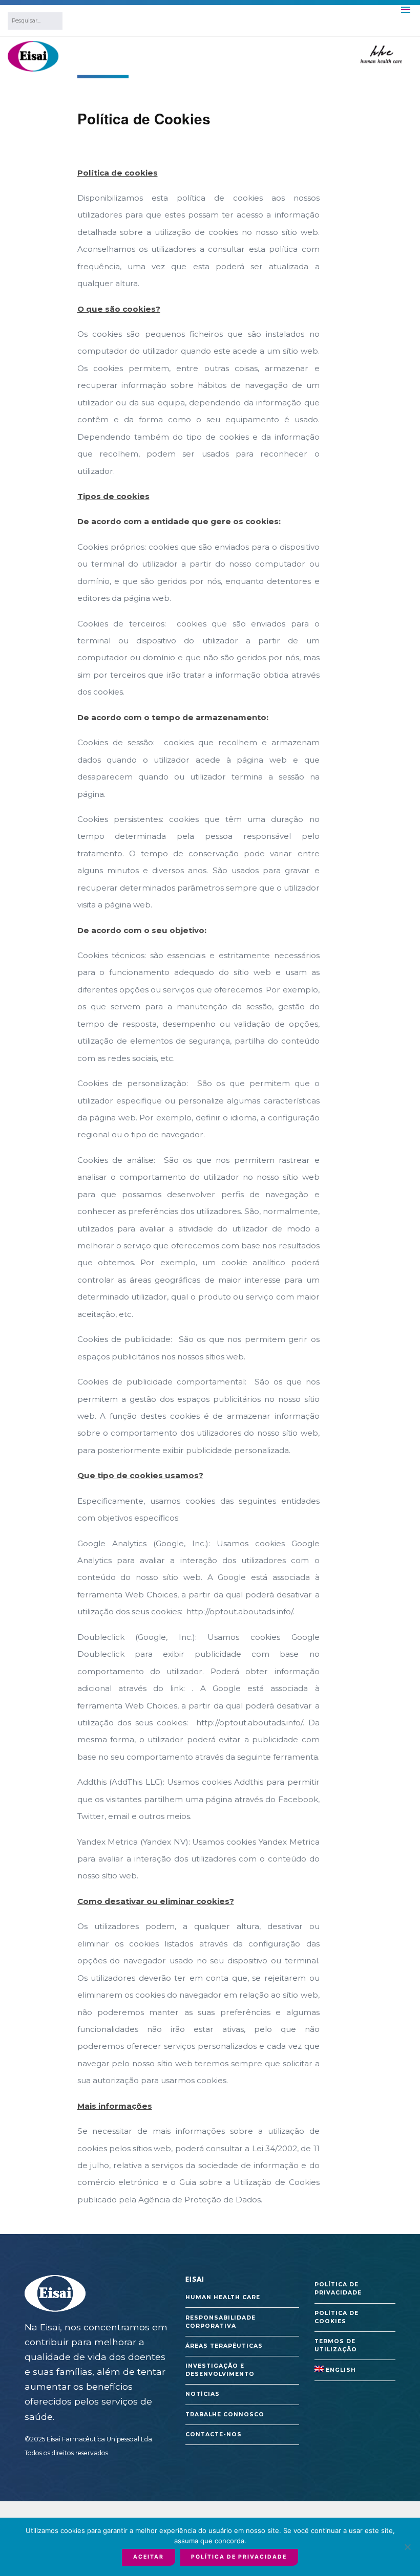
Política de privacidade (338, 2289)
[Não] (407, 2547)
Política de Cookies (337, 2317)
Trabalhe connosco (225, 2415)
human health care (223, 2297)
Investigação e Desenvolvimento (220, 2370)
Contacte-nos (214, 2434)
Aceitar (149, 2557)
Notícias (203, 2394)
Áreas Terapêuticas (224, 2346)
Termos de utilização (336, 2345)
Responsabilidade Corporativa (220, 2322)
